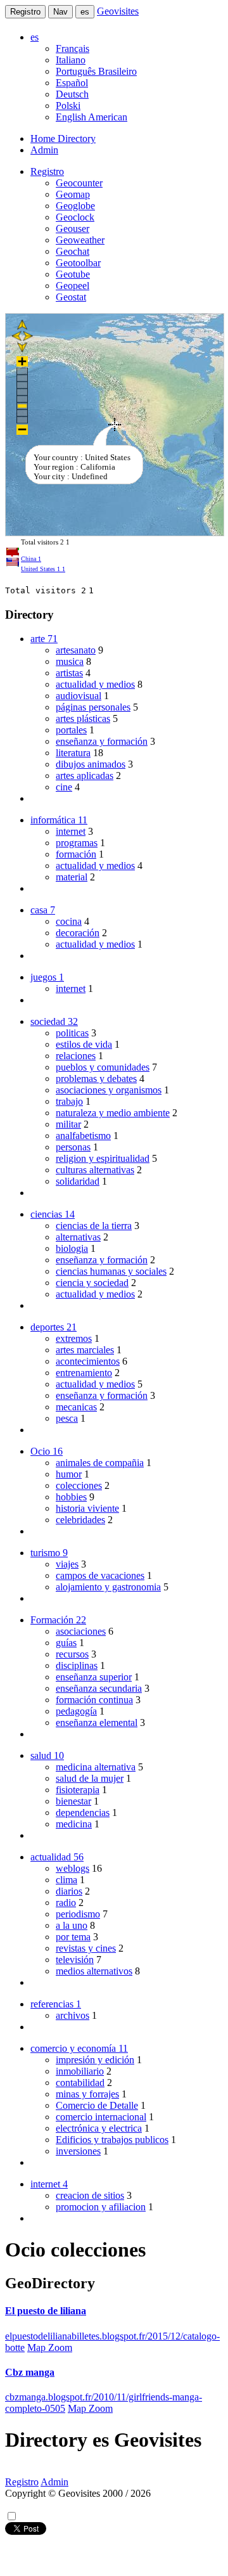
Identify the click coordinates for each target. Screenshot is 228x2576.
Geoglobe (75, 206)
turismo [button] (49, 1553)
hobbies (71, 1497)
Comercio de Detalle (97, 2105)
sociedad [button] (54, 1021)
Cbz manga (30, 2372)
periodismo (78, 1914)
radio (66, 1903)
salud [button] (47, 1755)
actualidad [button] (57, 1857)
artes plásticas (83, 718)
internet (71, 831)
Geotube (73, 274)
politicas (72, 1033)
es (85, 12)
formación (76, 854)
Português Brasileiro (96, 71)
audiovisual (79, 696)
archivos (73, 2015)
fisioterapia (78, 1790)
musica (70, 661)
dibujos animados (91, 764)
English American (92, 117)
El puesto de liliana (46, 2311)
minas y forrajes (87, 2094)
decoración (78, 933)
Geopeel (73, 286)
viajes (67, 1564)
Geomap (73, 194)
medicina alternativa (96, 1767)
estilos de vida (84, 1044)
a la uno (72, 1925)
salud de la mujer (90, 1778)
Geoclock (75, 217)
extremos (74, 1338)
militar (68, 1124)
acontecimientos (88, 1361)
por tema (73, 1937)
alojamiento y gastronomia (108, 1587)
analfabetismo (83, 1136)
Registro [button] (47, 171)
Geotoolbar (78, 263)
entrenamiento (84, 1373)
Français (73, 48)
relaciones (76, 1056)
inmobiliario (80, 2071)
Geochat (73, 251)
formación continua (94, 1700)
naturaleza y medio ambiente (113, 1113)
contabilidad (80, 2083)
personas (73, 1147)
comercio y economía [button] (79, 2048)
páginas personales (93, 707)
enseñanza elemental (97, 1723)
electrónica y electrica (99, 2128)
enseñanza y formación (102, 741)
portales (71, 730)
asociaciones (81, 1631)
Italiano (71, 60)
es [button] (35, 37)
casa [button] (43, 910)
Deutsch (72, 94)
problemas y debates (96, 1079)
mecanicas (76, 1407)
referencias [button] (56, 2004)
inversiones (78, 2151)
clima (66, 1880)
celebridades (80, 1520)
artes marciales (85, 1350)
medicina (74, 1824)
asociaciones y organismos (109, 1090)
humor (69, 1474)
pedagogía (76, 1711)
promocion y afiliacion (101, 2207)
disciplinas (77, 1665)
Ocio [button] (47, 1451)
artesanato (76, 650)
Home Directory (63, 138)
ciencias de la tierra (94, 1226)
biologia (72, 1248)
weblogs (73, 1868)
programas (77, 843)
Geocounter (79, 183)
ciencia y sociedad (92, 1283)
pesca (67, 1418)
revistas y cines (86, 1948)
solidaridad (78, 1181)
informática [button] (59, 820)
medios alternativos (94, 1971)
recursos (72, 1654)
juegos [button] (47, 977)
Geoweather (80, 240)
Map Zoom (50, 2347)
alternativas (78, 1237)
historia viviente (87, 1508)
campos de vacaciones (100, 1575)
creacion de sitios (90, 2195)
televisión (75, 1960)
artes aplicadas (85, 776)
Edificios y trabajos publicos (112, 2140)
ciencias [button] (53, 1214)
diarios (69, 1891)
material (72, 877)
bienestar (73, 1801)
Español (72, 83)
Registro (25, 12)
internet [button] (49, 2184)
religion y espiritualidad (103, 1158)
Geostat (71, 297)
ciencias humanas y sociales (111, 1271)
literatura (73, 753)
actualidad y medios (95, 684)
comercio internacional (101, 2117)
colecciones (79, 1485)
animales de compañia (100, 1463)
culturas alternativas (95, 1170)
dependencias (83, 1813)
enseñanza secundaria (99, 1688)
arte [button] (44, 639)
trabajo (69, 1101)
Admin (44, 150)
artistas (69, 673)
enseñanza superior (94, 1677)
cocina (69, 921)
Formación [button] (58, 1620)
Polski (68, 106)
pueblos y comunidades (103, 1067)
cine (64, 787)
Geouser (73, 229)
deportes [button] (54, 1327)
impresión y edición (95, 2060)
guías (66, 1643)
